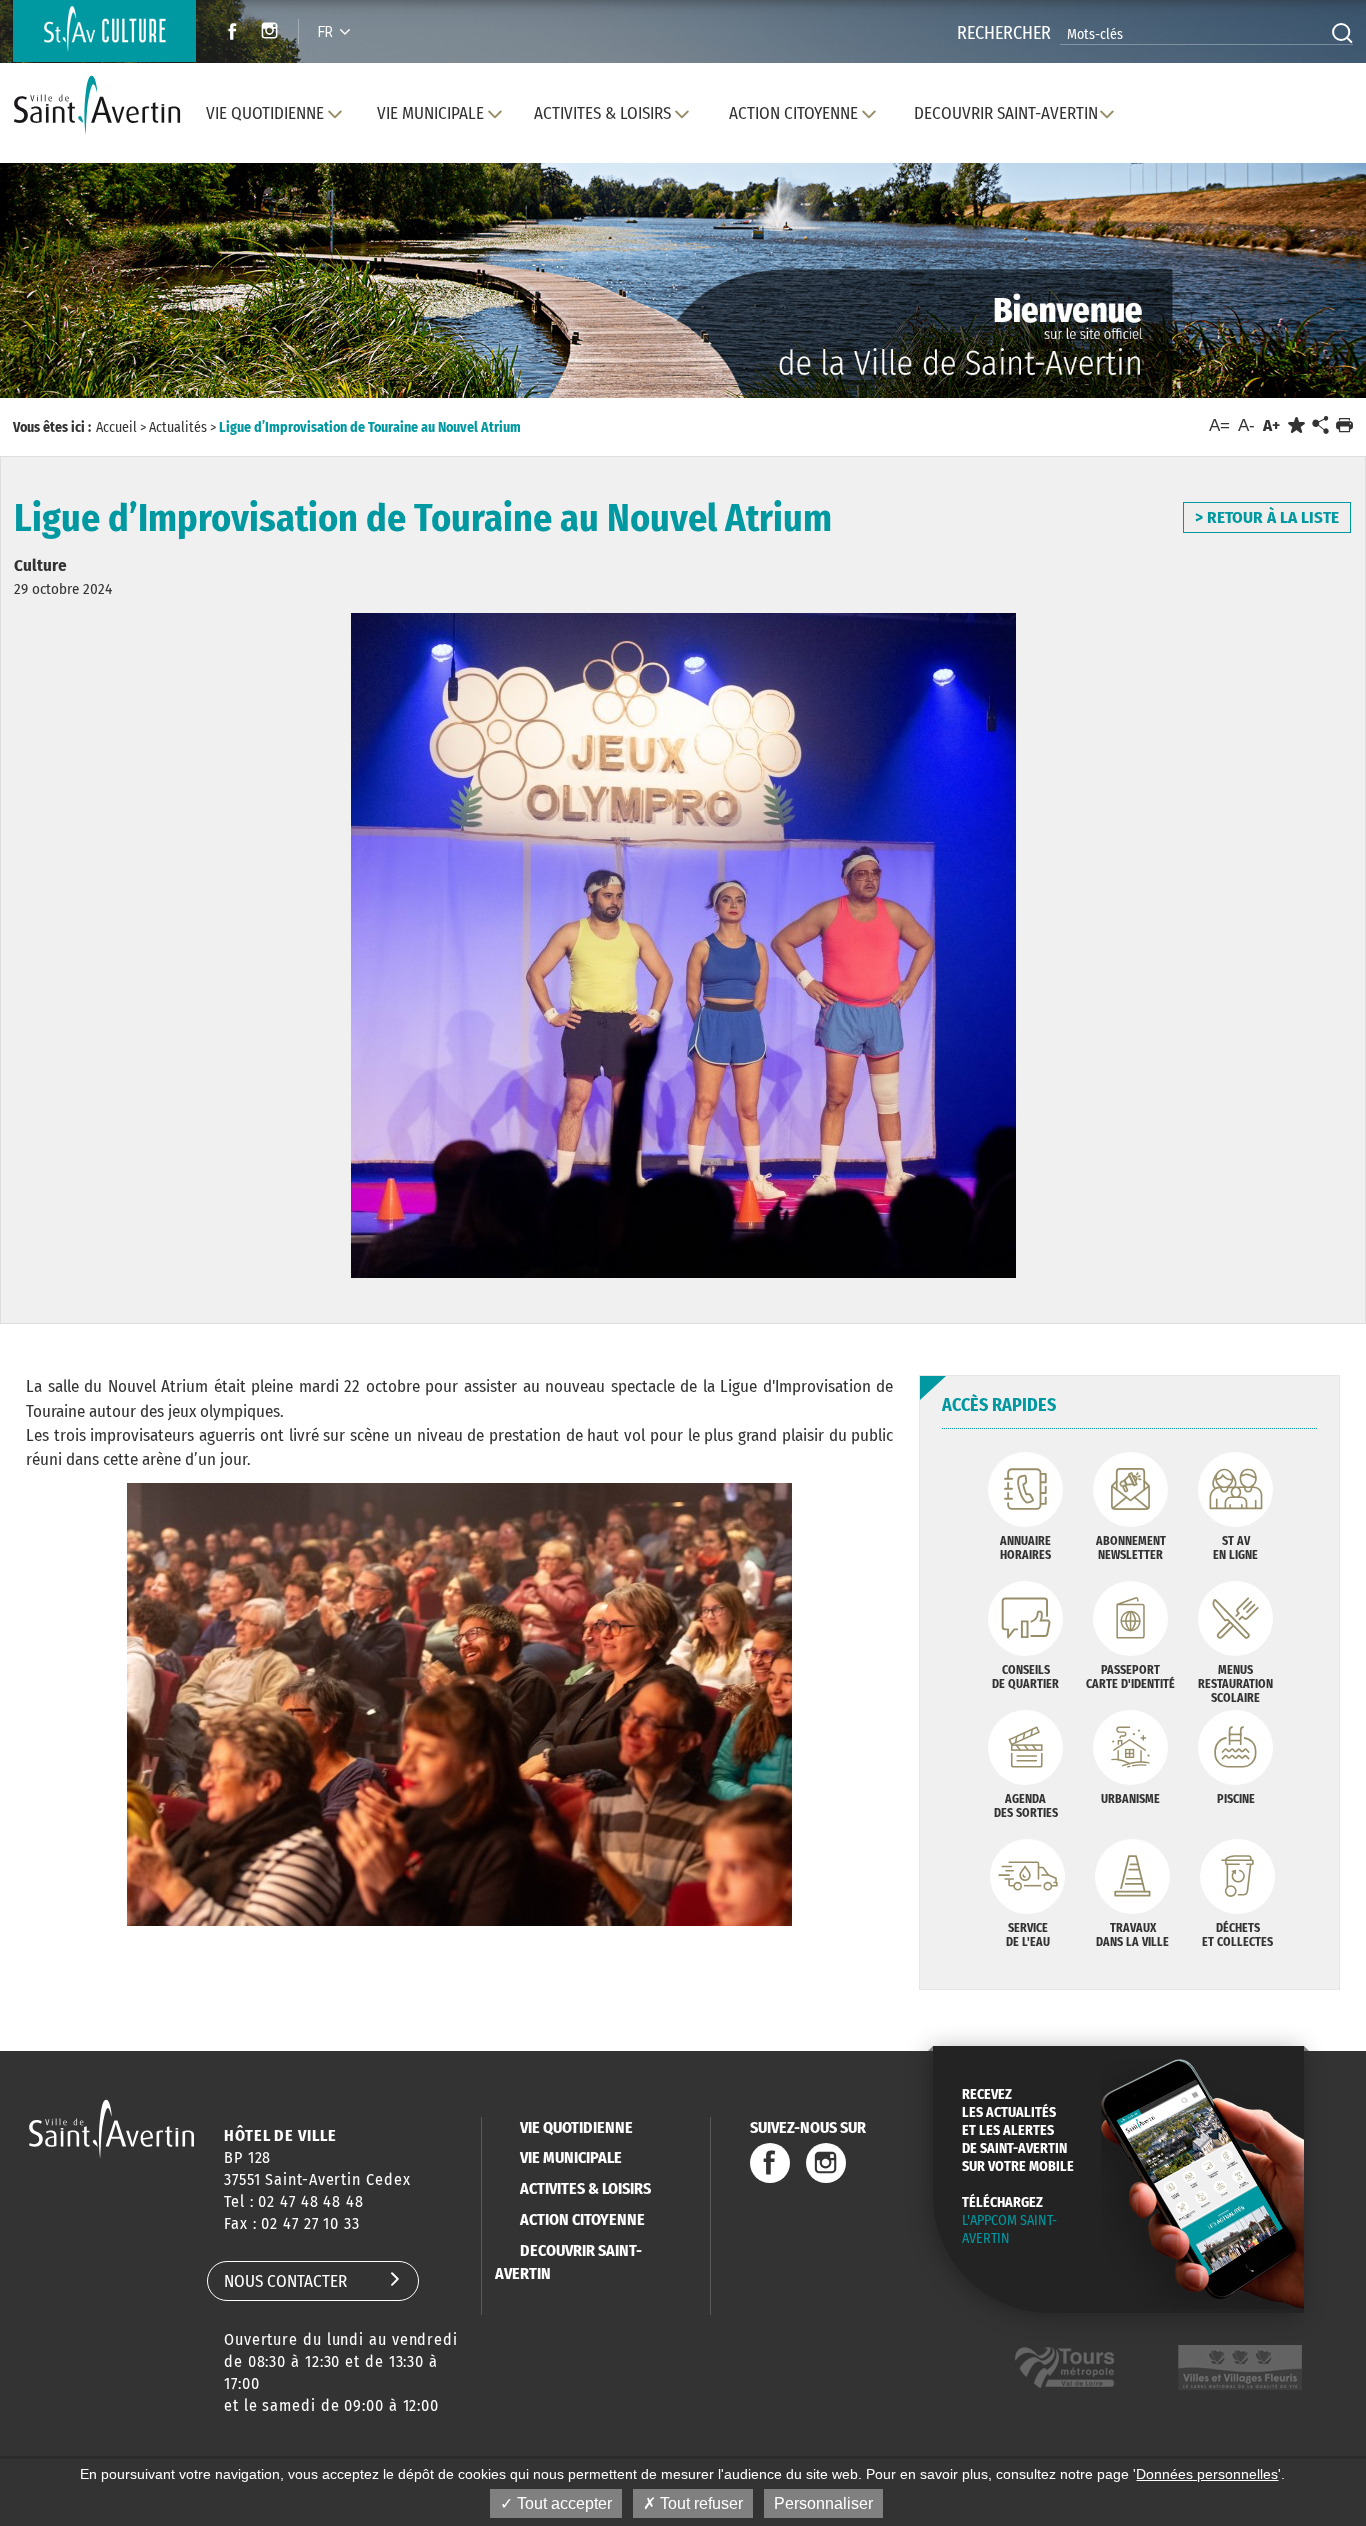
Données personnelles (1207, 2474)
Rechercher (1004, 33)
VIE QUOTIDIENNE (576, 2127)
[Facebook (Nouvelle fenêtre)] (226, 33)
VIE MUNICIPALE (571, 2157)
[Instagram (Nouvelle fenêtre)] (272, 33)
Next (1262, 299)
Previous (102, 299)
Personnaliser (823, 2503)
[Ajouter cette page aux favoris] (1296, 425)
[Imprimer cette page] (1344, 425)
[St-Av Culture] (104, 31)
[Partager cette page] (1320, 426)
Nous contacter (285, 2281)
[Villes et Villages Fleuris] (1240, 2367)
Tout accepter (562, 2503)
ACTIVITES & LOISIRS (585, 2188)
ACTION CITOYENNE (582, 2219)
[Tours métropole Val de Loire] (1064, 2367)
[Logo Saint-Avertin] (101, 105)
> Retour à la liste (1267, 517)
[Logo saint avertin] (111, 2128)
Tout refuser (699, 2503)
